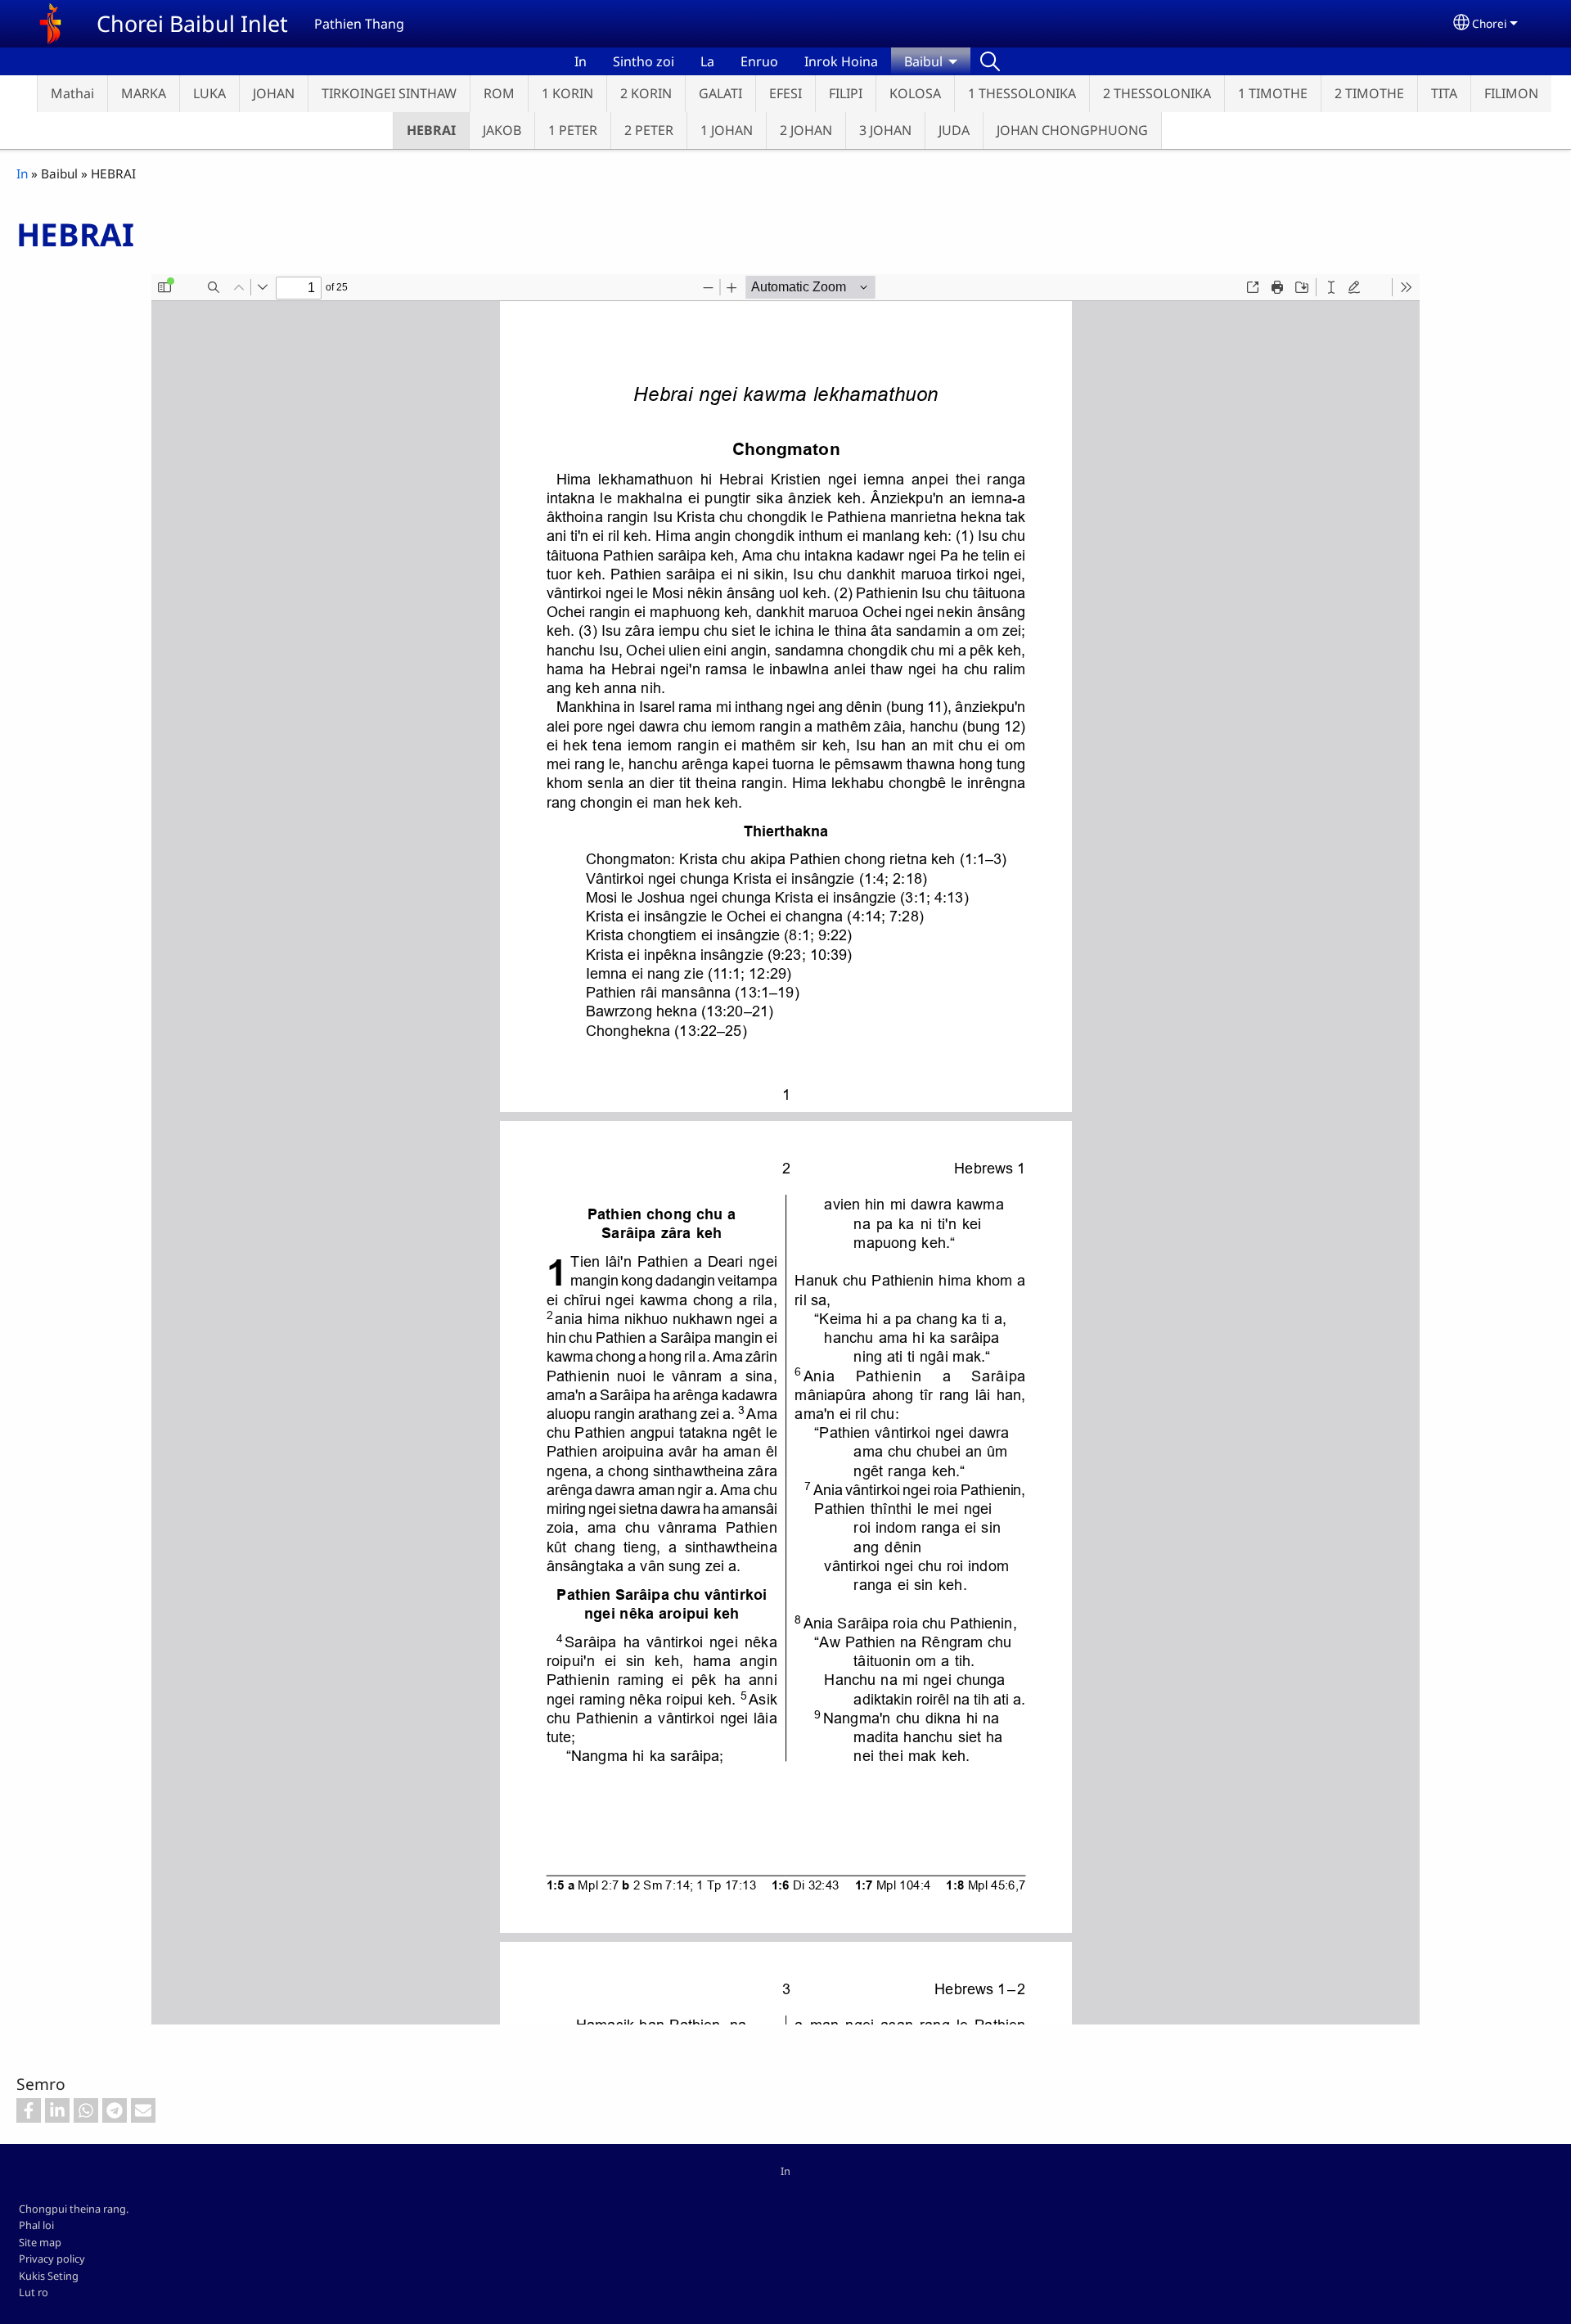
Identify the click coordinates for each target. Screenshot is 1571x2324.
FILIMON (1511, 93)
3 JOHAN (885, 130)
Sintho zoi (644, 61)
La (707, 61)
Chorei (1490, 23)
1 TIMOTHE (1273, 93)
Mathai (72, 93)
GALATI (720, 93)
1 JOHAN (727, 130)
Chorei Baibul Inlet (192, 23)
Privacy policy (52, 2259)
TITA (1444, 93)
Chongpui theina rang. (74, 2209)
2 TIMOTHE (1369, 93)
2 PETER (649, 130)
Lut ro (34, 2292)
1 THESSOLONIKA (1022, 93)
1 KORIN (567, 93)
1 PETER (573, 130)
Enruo (759, 61)
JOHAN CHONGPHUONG (1072, 130)
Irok (990, 61)
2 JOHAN (806, 130)
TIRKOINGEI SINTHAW (389, 93)
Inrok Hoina (841, 61)
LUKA (209, 93)
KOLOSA (915, 93)
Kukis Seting (49, 2276)
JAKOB (502, 130)
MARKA (144, 93)
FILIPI (846, 93)
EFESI (785, 93)
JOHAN (274, 93)
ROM (499, 93)
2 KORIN (646, 93)
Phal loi (36, 2225)
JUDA (954, 130)
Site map (40, 2242)
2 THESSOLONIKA (1157, 93)
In (581, 61)
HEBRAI (431, 130)
